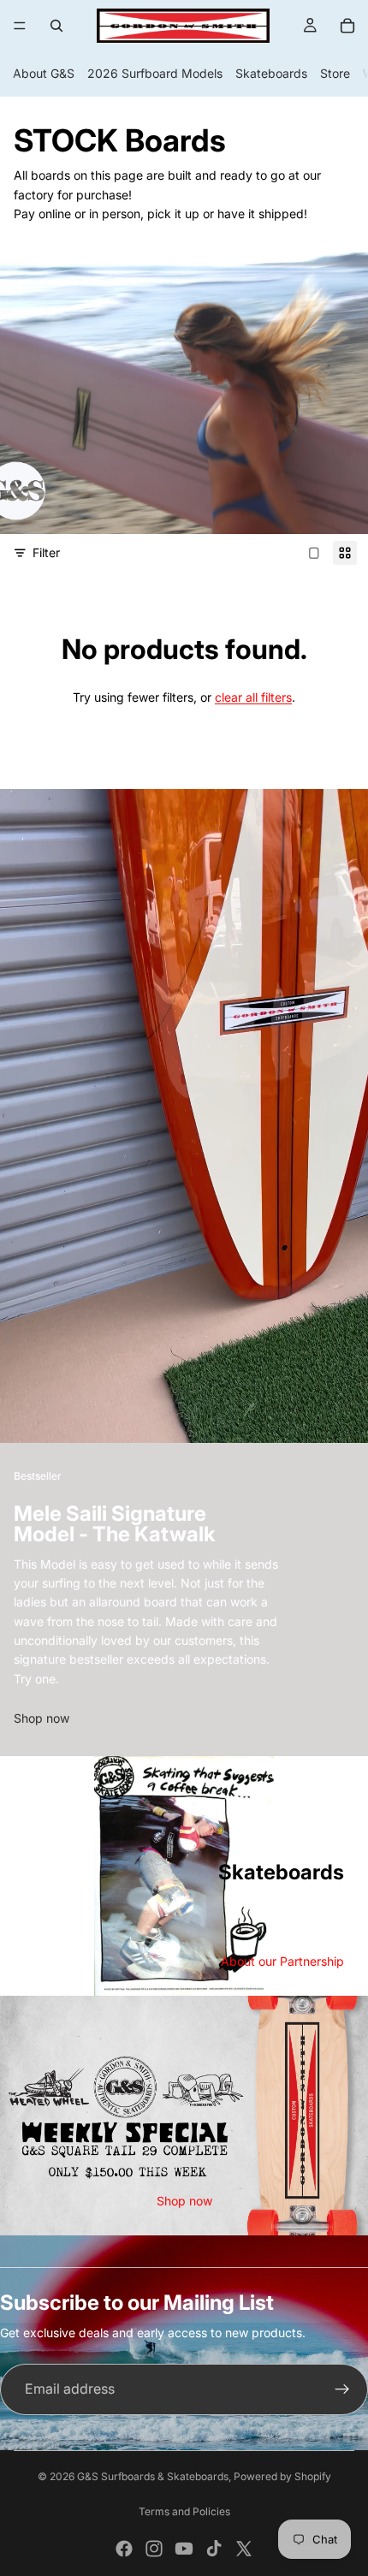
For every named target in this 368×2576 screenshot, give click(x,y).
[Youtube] (184, 2549)
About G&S (44, 73)
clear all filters (253, 697)
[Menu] (20, 26)
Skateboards (271, 73)
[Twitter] (244, 2549)
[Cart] (347, 26)
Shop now (42, 1718)
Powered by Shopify (282, 2476)
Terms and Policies (184, 2511)
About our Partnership (282, 1961)
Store (335, 73)
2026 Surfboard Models (155, 73)
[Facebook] (124, 2549)
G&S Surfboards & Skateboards (153, 2476)
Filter (46, 552)
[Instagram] (154, 2549)
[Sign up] (342, 2389)
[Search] (56, 26)
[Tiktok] (214, 2549)
